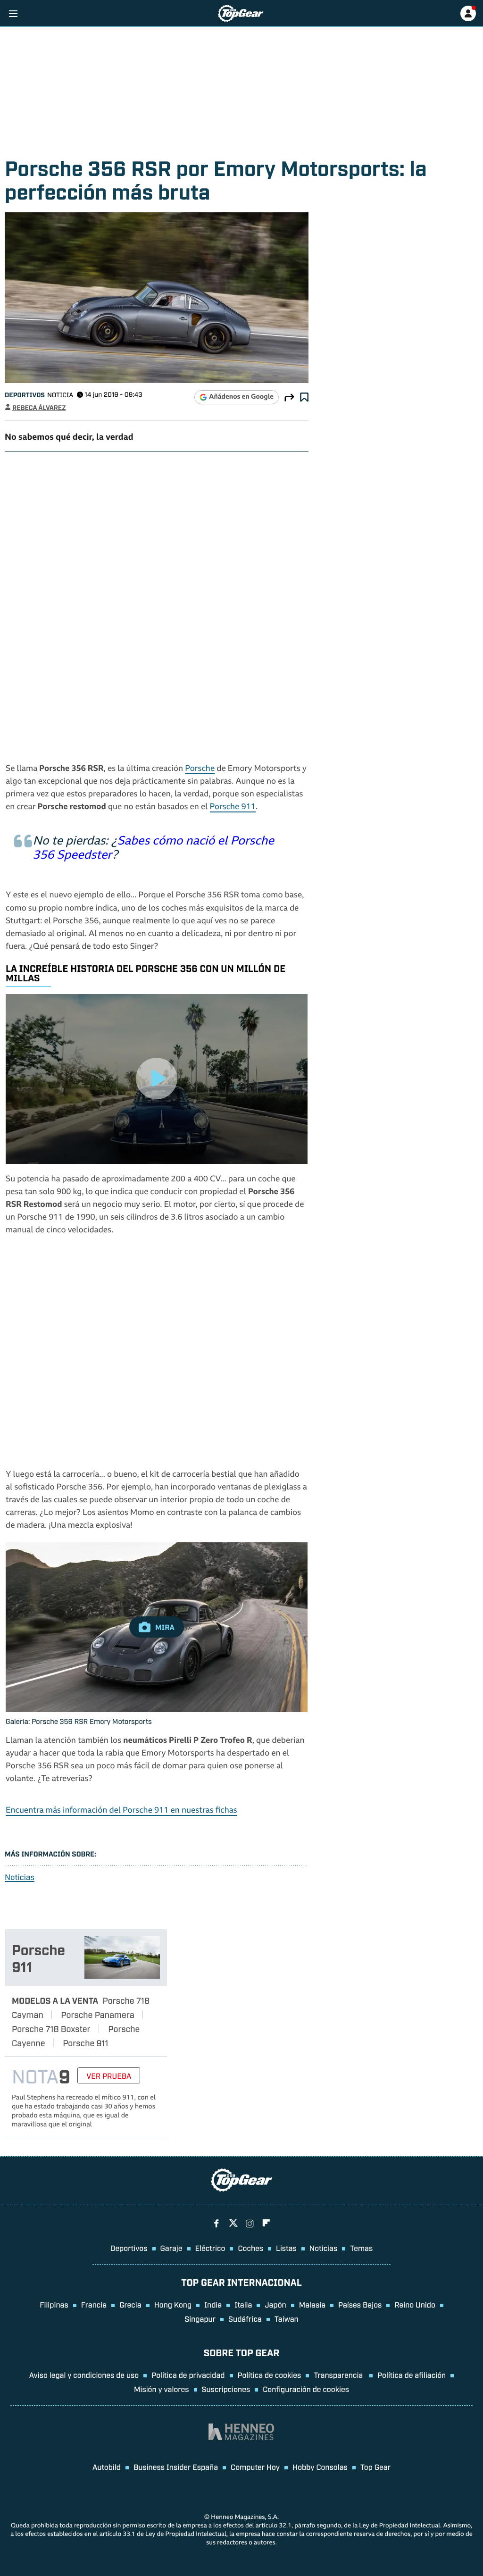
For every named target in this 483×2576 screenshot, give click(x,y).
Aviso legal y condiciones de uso (84, 2375)
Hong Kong (173, 2304)
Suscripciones (226, 2389)
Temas (361, 2248)
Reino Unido (415, 2304)
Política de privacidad (188, 2375)
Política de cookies (270, 2375)
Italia (243, 2304)
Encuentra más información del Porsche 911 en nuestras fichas (121, 1811)
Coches (250, 2248)
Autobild (107, 2467)
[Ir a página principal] (241, 13)
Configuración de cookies (306, 2389)
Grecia (130, 2304)
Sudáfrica (245, 2318)
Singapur (200, 2318)
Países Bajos (360, 2304)
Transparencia (339, 2375)
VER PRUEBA (109, 2075)
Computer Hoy (255, 2467)
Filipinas (54, 2304)
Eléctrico (210, 2248)
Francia (94, 2304)
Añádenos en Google (241, 397)
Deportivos (25, 395)
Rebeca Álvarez (39, 407)
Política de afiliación (412, 2375)
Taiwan (287, 2318)
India (213, 2304)
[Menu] (13, 13)
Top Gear (375, 2467)
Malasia (312, 2304)
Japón (275, 2304)
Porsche (200, 769)
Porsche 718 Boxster (51, 2028)
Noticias (20, 1877)
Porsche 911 (233, 807)
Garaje (171, 2248)
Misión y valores (162, 2389)
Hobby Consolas (320, 2467)
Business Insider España (176, 2467)
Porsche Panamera (97, 2014)
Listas (286, 2248)
